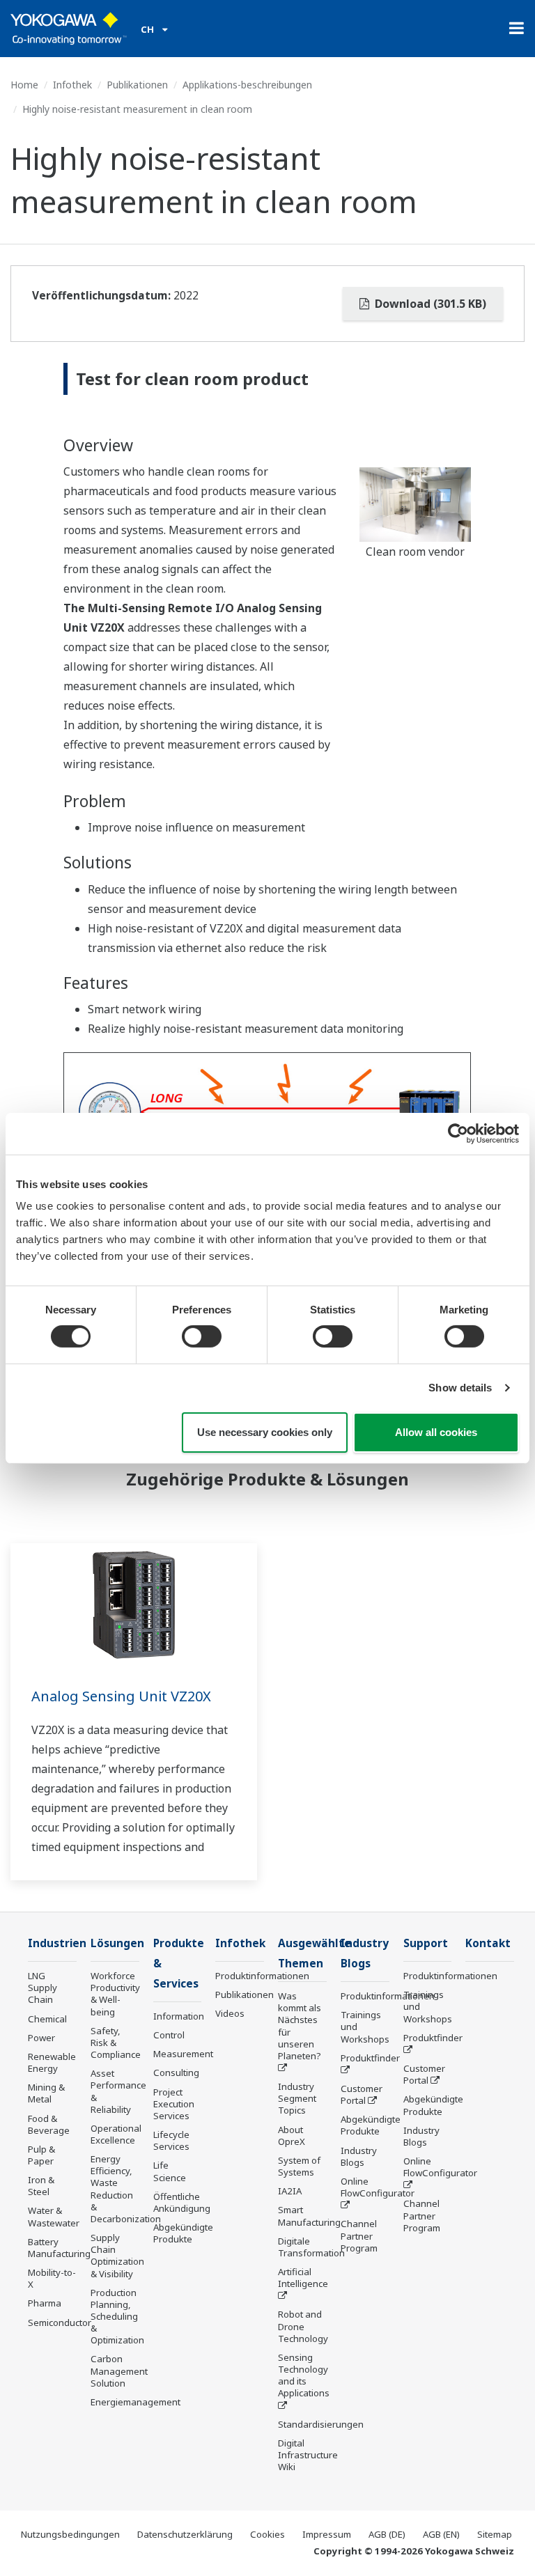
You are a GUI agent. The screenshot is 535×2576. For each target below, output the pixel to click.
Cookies (267, 2534)
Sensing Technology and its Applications (304, 2375)
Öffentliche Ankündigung (182, 2202)
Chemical (47, 2019)
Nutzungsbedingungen (70, 2534)
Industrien (57, 1943)
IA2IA (290, 2191)
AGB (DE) (387, 2534)
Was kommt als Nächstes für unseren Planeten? (300, 2026)
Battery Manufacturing (59, 2248)
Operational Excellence (116, 2134)
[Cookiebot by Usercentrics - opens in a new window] (458, 1133)
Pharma (45, 2303)
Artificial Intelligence (303, 2278)
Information (179, 2016)
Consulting (176, 2072)
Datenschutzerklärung (185, 2534)
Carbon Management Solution (119, 2371)
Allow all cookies (436, 1432)
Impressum (327, 2534)
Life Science (170, 2171)
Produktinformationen (262, 1976)
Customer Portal (362, 2094)
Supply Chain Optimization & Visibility (117, 2255)
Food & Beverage (49, 2124)
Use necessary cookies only (265, 1432)
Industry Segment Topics (297, 2098)
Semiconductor (60, 2323)
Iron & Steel (41, 2186)
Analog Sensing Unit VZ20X (121, 1696)
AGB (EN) (441, 2534)
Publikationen (137, 85)
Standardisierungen (321, 2424)
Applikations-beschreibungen (247, 85)
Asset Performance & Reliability (118, 2091)
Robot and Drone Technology (303, 2326)
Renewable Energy (52, 2062)
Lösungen (117, 1943)
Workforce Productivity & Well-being (115, 1993)
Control (169, 2035)
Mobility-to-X (52, 2278)
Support (426, 1943)
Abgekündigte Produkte (183, 2233)
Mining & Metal (46, 2093)
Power (41, 2038)
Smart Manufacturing (309, 2216)
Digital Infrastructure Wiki (308, 2455)
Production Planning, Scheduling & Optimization (117, 2317)
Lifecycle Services (171, 2140)
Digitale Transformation (311, 2247)
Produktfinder (370, 2058)
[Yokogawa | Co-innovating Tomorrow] (69, 29)
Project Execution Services (174, 2104)
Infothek (72, 85)
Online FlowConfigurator (378, 2187)
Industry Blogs (359, 2156)
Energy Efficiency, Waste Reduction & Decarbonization (126, 2189)
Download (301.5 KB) (429, 304)
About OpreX (292, 2136)
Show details (460, 1388)
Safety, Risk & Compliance (116, 2043)
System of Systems (299, 2166)
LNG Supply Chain (42, 1988)
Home (24, 85)
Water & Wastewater (54, 2216)
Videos (230, 2013)
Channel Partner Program (359, 2235)
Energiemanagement (135, 2402)
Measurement (183, 2054)
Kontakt (488, 1943)
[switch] (202, 1336)
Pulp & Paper (41, 2155)
